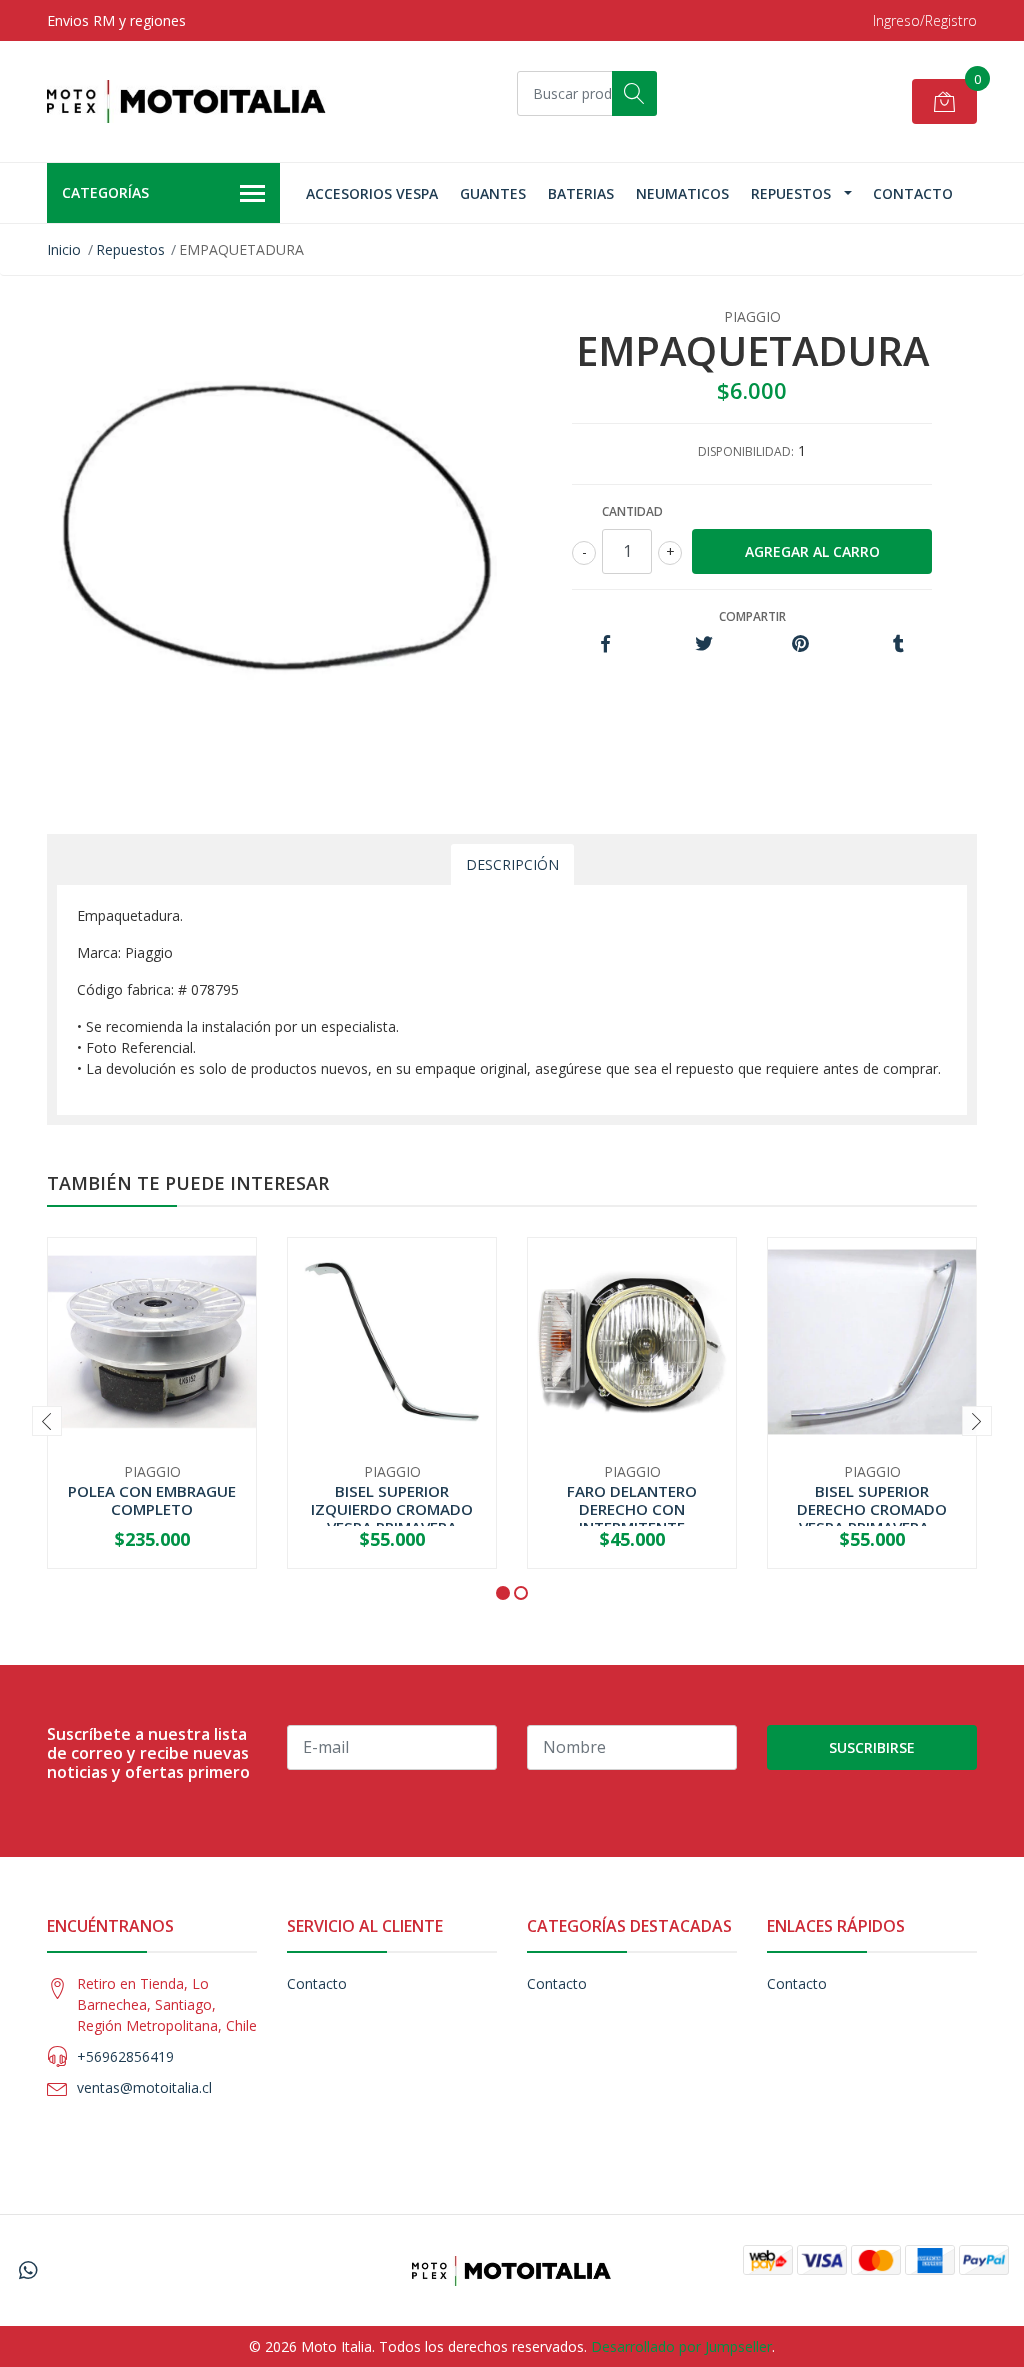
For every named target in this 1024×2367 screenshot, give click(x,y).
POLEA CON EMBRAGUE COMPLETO (152, 1500)
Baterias (581, 193)
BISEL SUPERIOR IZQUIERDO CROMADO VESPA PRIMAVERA (392, 1509)
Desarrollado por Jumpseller (681, 2346)
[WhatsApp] (28, 2270)
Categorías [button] (105, 192)
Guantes (493, 193)
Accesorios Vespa (372, 193)
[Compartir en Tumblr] (898, 644)
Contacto (913, 193)
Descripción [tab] (512, 864)
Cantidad (632, 511)
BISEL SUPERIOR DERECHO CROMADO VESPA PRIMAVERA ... (872, 1509)
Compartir (752, 616)
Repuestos (791, 193)
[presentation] (47, 1421)
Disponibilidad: (746, 451)
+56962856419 (125, 2056)
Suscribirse (872, 1747)
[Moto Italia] (187, 101)
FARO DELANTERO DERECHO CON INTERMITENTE (632, 1509)
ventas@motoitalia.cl (144, 2087)
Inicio (64, 249)
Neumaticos (682, 193)
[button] (503, 1593)
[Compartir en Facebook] (605, 644)
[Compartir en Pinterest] (800, 644)
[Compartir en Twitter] (703, 644)
